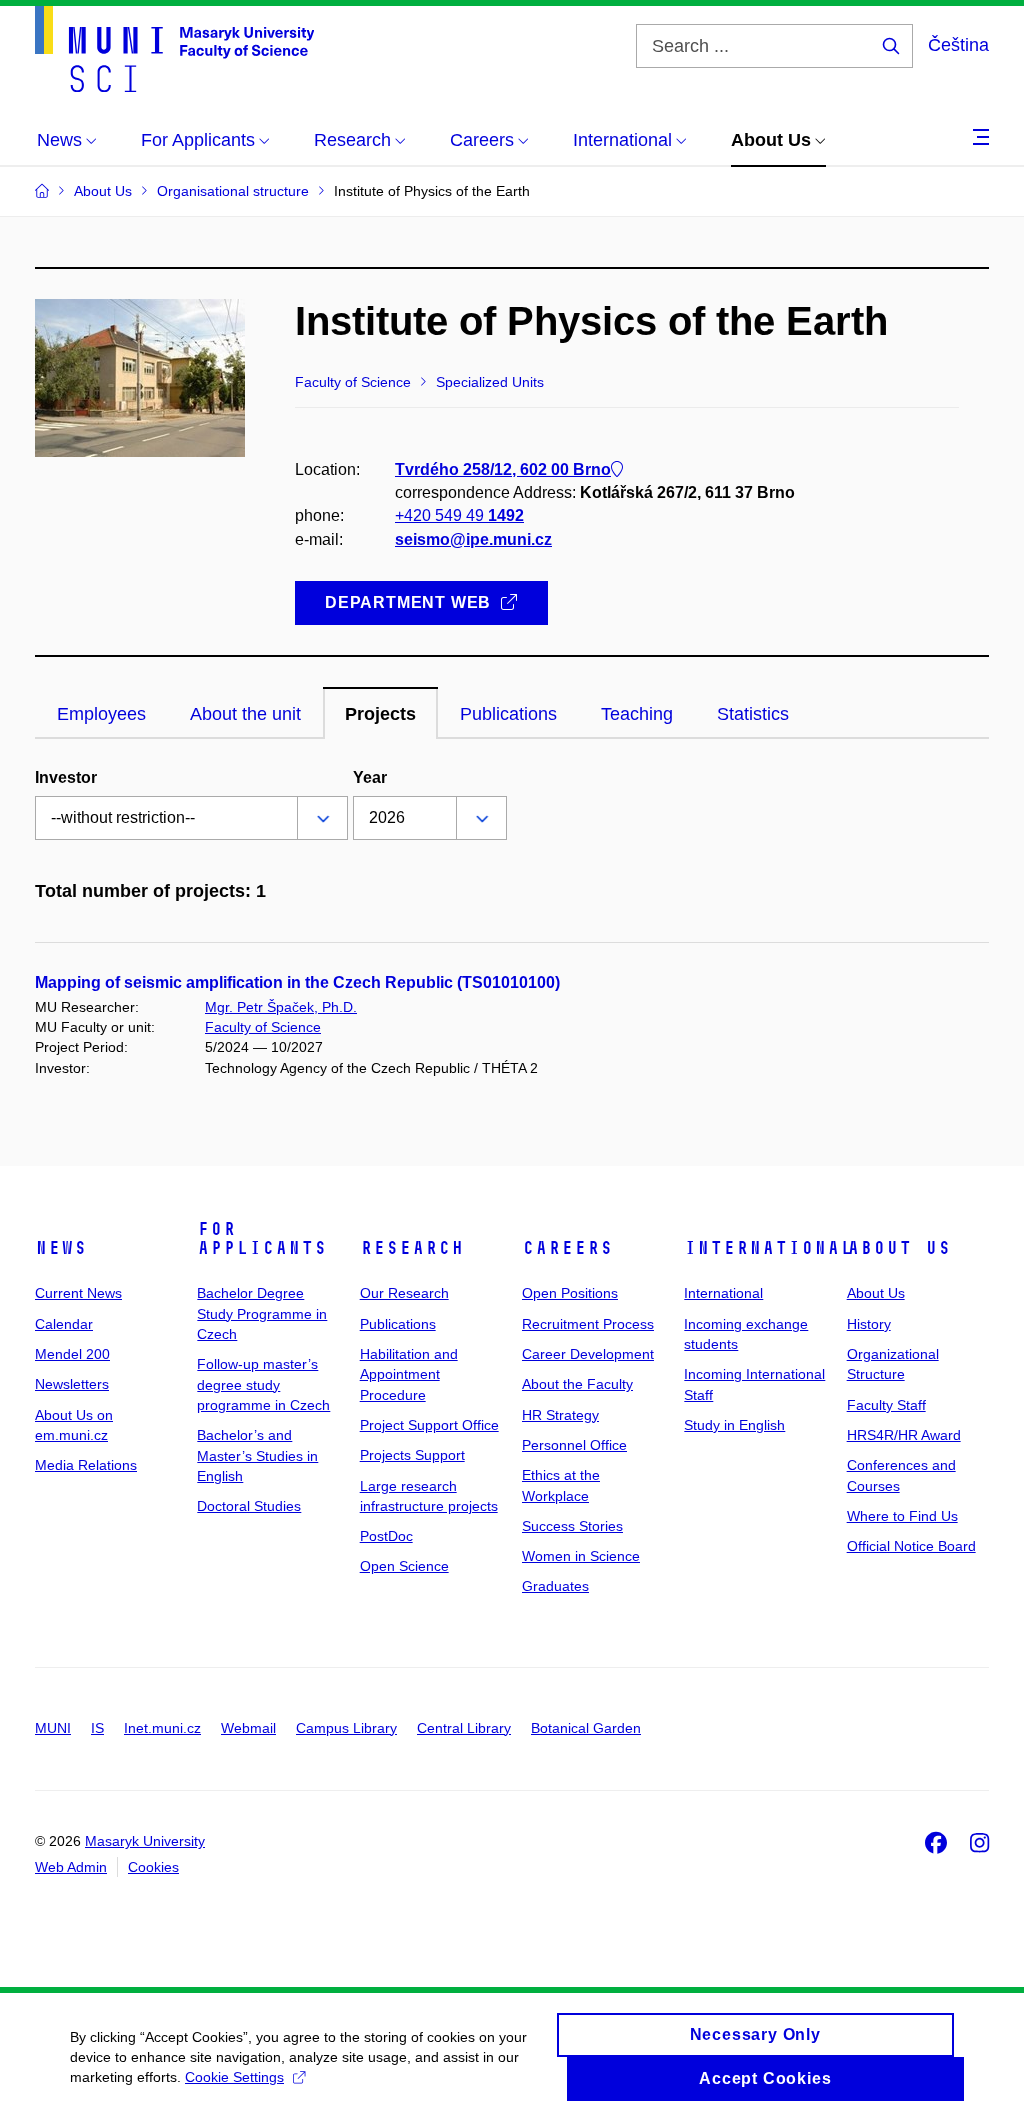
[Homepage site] (174, 49)
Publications (398, 1324)
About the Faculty (577, 1384)
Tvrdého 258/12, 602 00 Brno (503, 469)
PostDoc (386, 1536)
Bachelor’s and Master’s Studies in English (257, 1455)
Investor (66, 777)
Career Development (588, 1354)
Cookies (153, 1867)
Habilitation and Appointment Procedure (409, 1374)
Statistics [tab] (753, 714)
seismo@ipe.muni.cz (473, 539)
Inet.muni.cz (162, 1728)
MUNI (53, 1728)
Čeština (958, 45)
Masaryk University (145, 1841)
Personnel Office (574, 1445)
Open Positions (570, 1293)
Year (370, 777)
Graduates (555, 1586)
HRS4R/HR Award (904, 1435)
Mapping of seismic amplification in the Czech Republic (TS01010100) (297, 982)
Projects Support (412, 1455)
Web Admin (71, 1867)
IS (97, 1728)
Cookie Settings (234, 2077)
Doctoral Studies (249, 1506)
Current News (78, 1293)
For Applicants (262, 1239)
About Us (899, 1248)
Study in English (734, 1425)
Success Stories (572, 1526)
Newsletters (72, 1384)
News (61, 1248)
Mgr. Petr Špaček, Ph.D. (281, 1007)
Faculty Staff (886, 1405)
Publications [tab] (508, 714)
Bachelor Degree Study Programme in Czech (262, 1313)
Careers (567, 1248)
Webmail (248, 1728)
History (869, 1324)
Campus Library (346, 1728)
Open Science (404, 1566)
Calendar (64, 1324)
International (768, 1248)
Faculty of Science (263, 1027)
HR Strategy (560, 1415)
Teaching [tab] (637, 714)
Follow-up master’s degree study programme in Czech (263, 1384)
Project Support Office (429, 1425)
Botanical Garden (586, 1728)
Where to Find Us (902, 1516)
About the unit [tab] (245, 714)
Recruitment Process (588, 1324)
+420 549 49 (459, 515)
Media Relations (86, 1465)
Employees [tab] (101, 714)
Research (412, 1248)
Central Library (464, 1728)
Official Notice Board (911, 1546)
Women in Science (581, 1556)
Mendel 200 (72, 1354)
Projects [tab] (380, 714)
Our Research (404, 1293)
